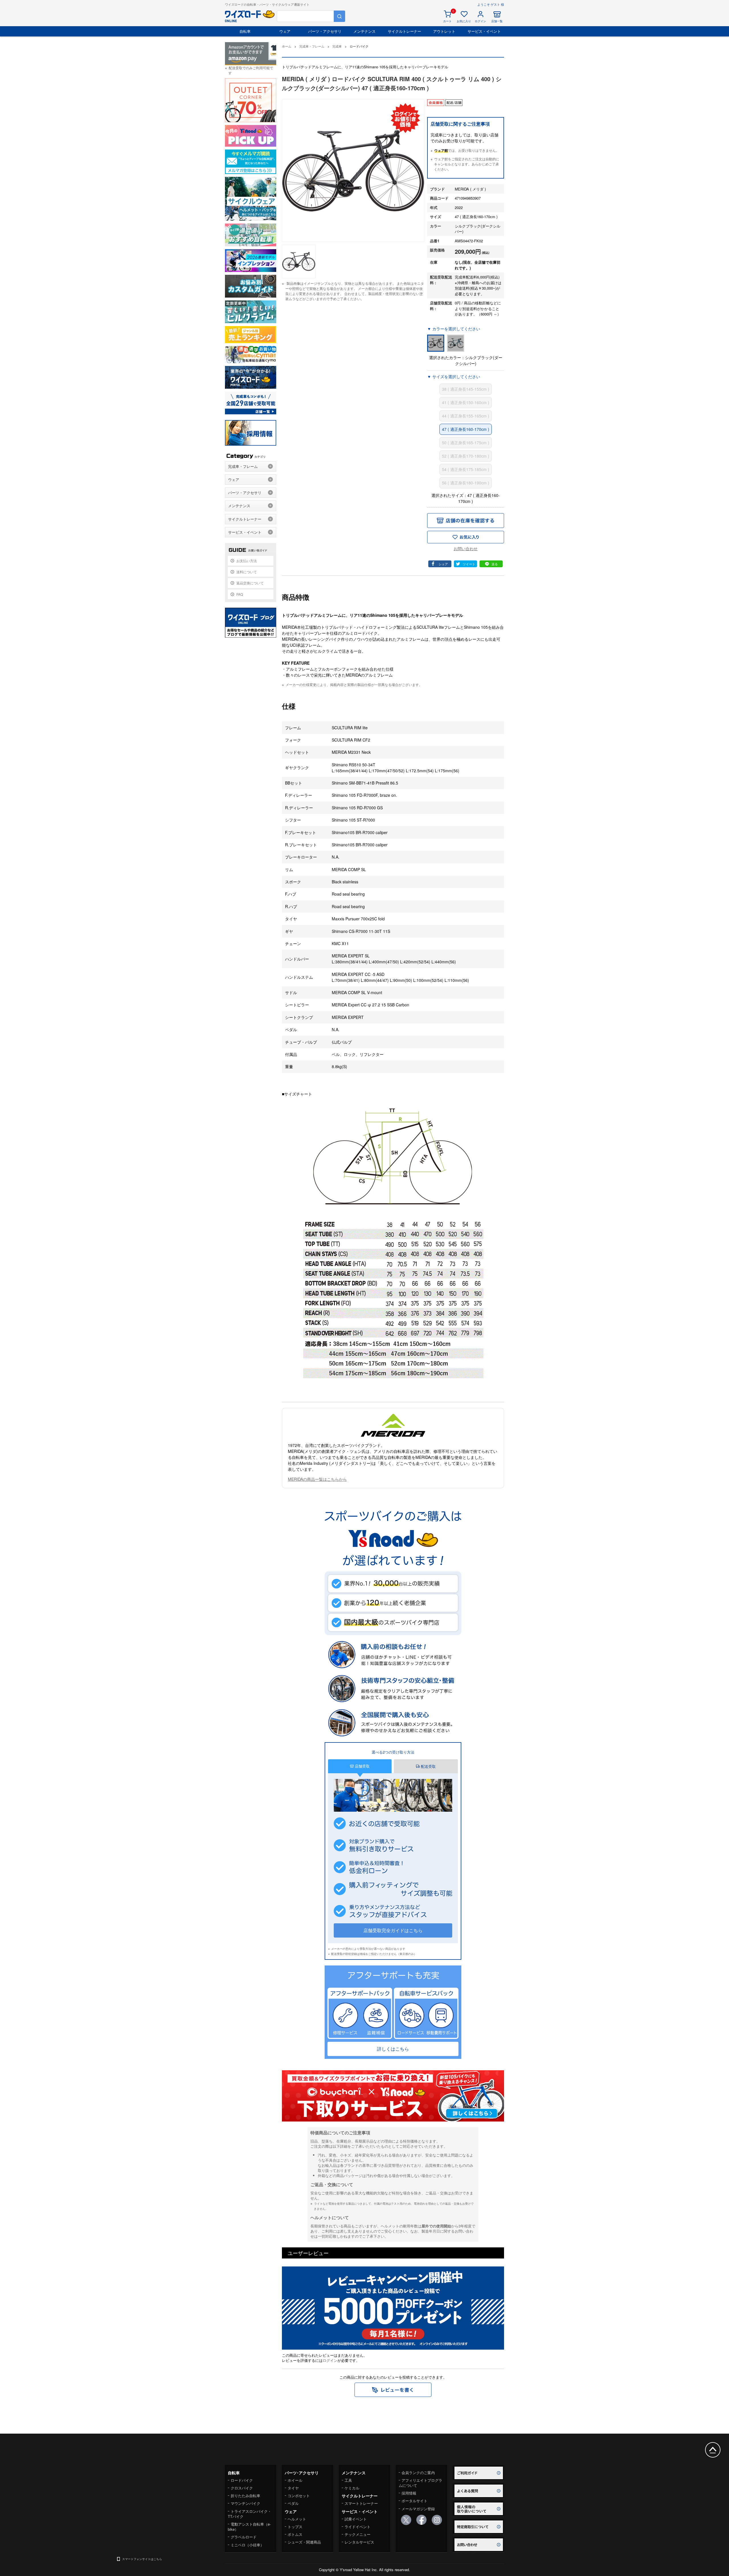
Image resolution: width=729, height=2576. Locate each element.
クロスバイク (242, 2488)
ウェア (285, 31)
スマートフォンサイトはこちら (142, 2559)
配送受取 (428, 1766)
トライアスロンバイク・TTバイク (250, 2514)
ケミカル (352, 2488)
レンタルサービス (359, 2542)
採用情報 (409, 2493)
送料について (247, 572)
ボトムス (295, 2534)
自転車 (245, 31)
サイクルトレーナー (405, 31)
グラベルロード (244, 2537)
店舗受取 (362, 1766)
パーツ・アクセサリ (325, 31)
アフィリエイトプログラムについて (420, 2483)
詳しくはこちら (393, 2049)
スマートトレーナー (361, 2503)
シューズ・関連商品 (304, 2542)
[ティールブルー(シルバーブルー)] (456, 343)
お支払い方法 (247, 561)
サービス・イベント (484, 31)
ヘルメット (297, 2519)
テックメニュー (358, 2534)
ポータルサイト (414, 2501)
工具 (348, 2480)
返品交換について (250, 583)
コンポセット (299, 2496)
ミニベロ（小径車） (247, 2545)
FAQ (240, 594)
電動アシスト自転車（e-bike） (249, 2527)
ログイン (330, 2360)
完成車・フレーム (243, 466)
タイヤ (293, 2488)
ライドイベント (358, 2527)
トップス (295, 2527)
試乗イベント (356, 2519)
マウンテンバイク (245, 2503)
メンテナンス (364, 31)
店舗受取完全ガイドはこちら (393, 1930)
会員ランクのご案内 (418, 2472)
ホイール (295, 2480)
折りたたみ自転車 (245, 2496)
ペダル (293, 2503)
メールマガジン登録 (418, 2509)
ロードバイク (242, 2480)
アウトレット (444, 31)
